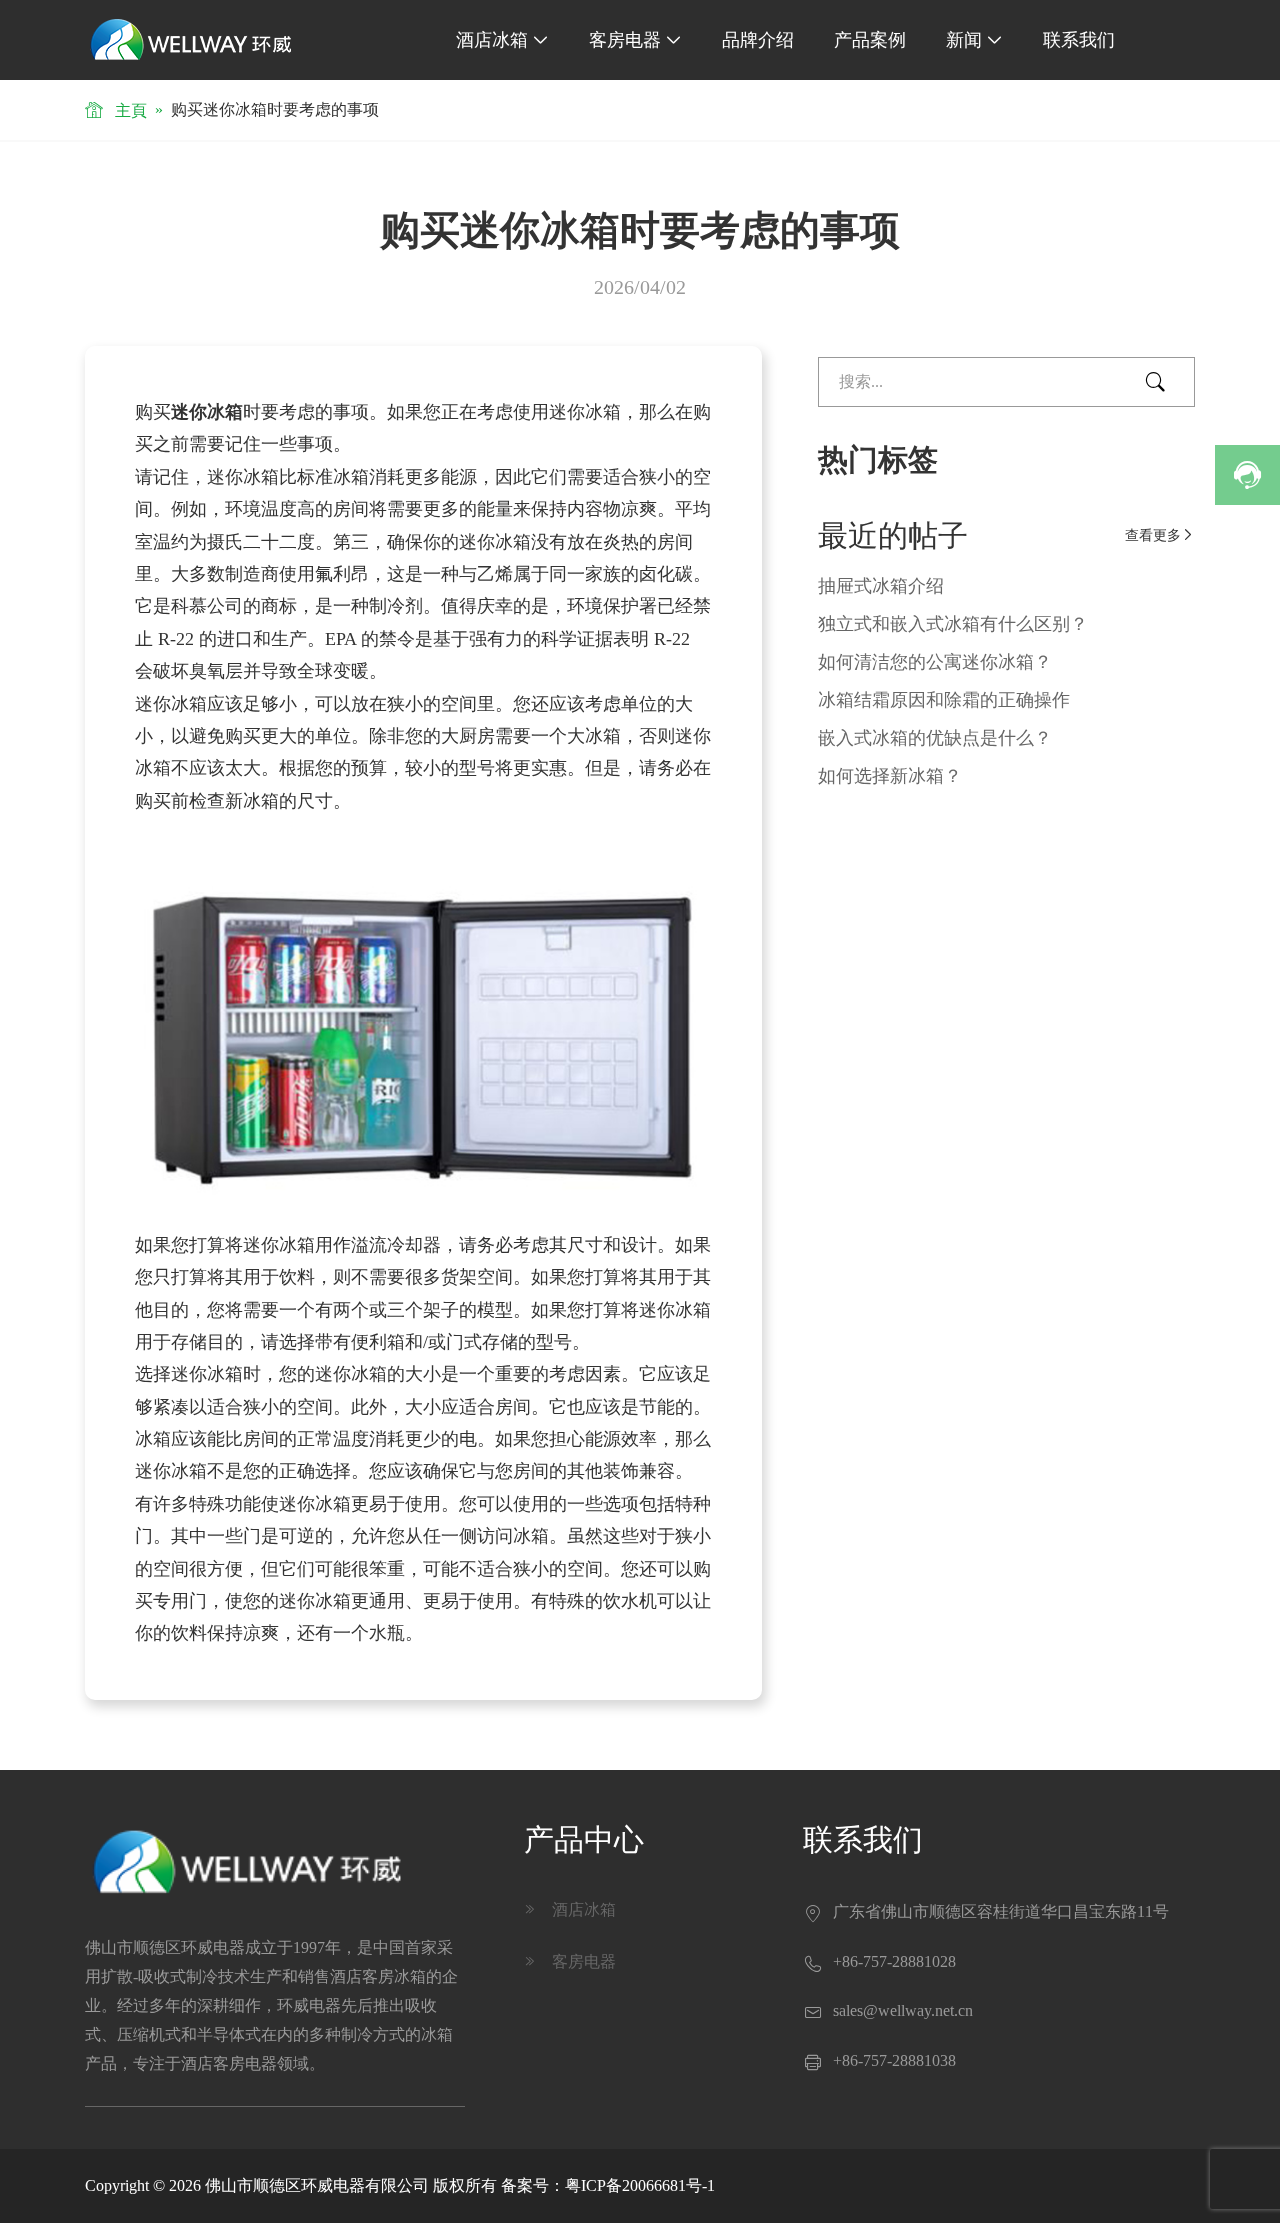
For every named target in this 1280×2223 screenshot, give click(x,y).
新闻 (974, 40)
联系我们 (1079, 40)
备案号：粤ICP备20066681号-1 (608, 2185)
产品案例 (870, 40)
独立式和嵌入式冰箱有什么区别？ (953, 624)
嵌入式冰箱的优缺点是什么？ (935, 738)
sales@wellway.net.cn (903, 2010)
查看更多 (1160, 535)
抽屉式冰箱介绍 (881, 586)
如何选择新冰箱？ (890, 776)
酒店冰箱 (502, 40)
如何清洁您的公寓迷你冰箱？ (935, 662)
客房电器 (635, 40)
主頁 (131, 110)
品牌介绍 (758, 40)
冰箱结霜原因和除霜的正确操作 (944, 700)
